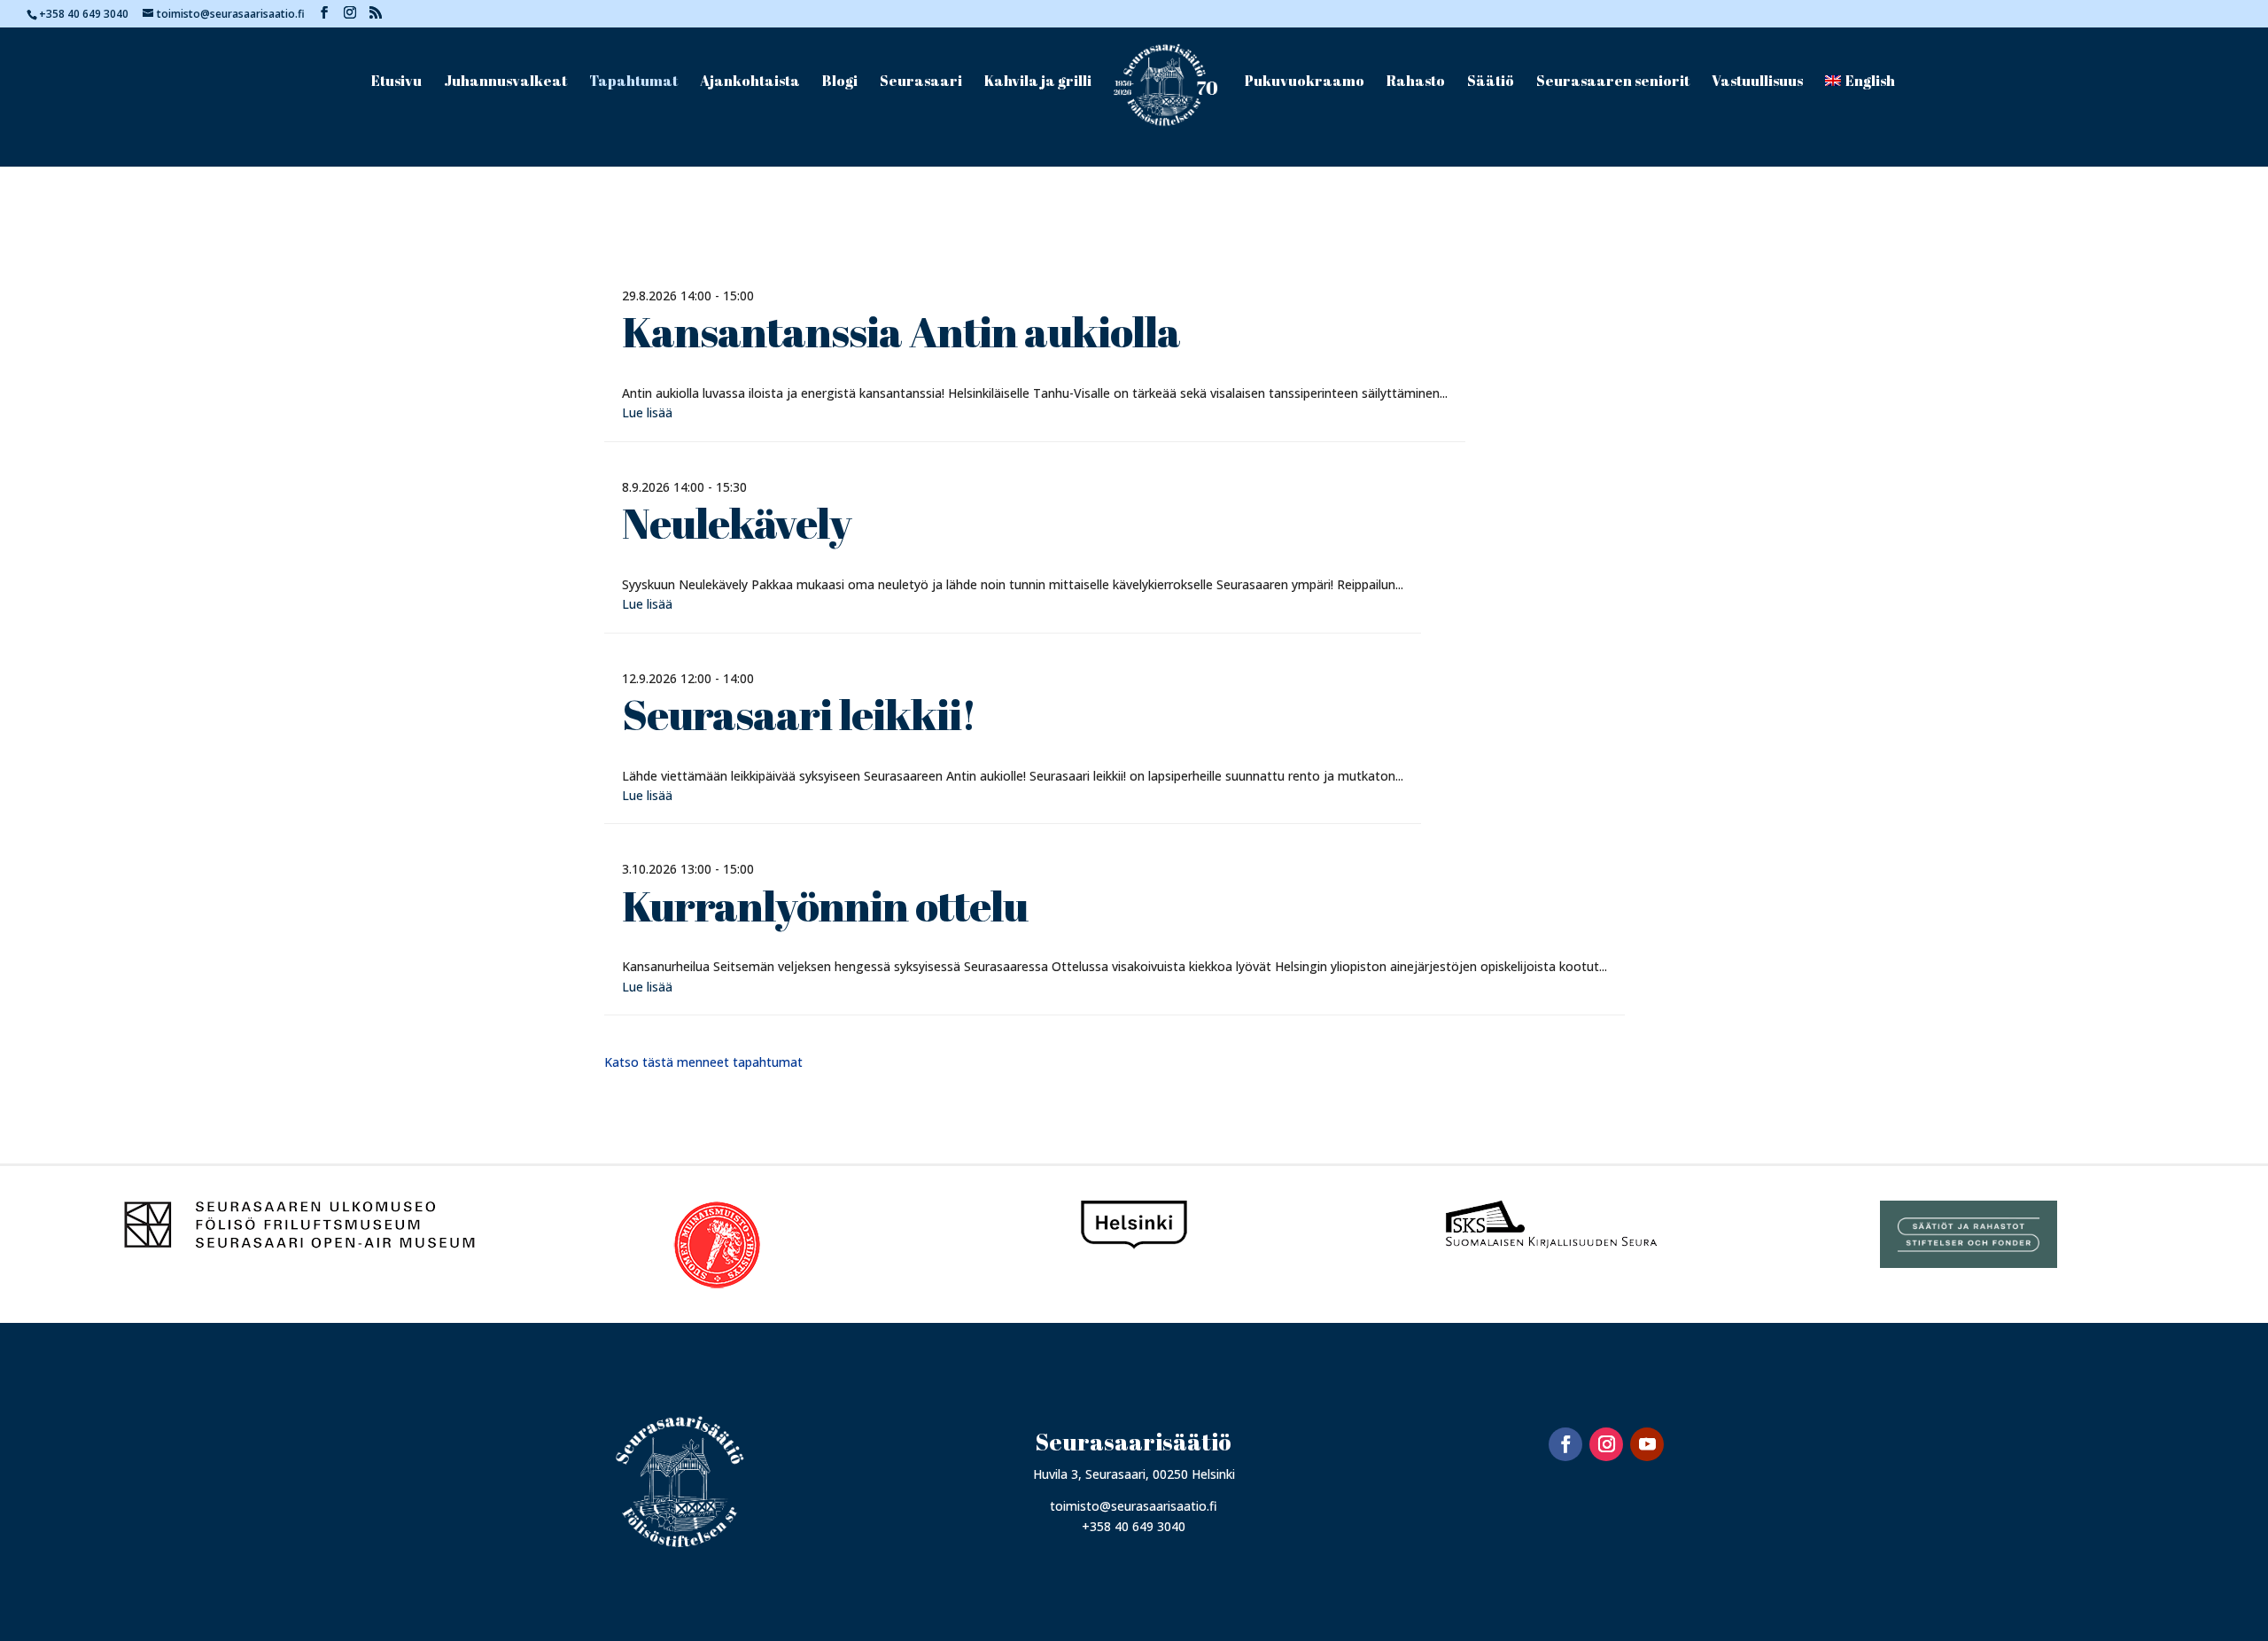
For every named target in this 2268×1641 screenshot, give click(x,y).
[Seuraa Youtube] (1647, 1444)
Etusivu (396, 82)
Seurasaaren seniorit (1613, 82)
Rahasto (1416, 82)
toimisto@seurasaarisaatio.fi (1134, 1506)
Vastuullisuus (1757, 82)
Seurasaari (921, 82)
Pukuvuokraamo (1305, 82)
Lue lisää (647, 412)
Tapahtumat (633, 82)
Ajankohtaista (750, 82)
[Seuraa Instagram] (1606, 1444)
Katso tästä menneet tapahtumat (703, 1062)
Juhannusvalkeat (505, 82)
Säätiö (1491, 82)
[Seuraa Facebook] (1565, 1444)
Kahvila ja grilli (1038, 82)
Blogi (840, 82)
